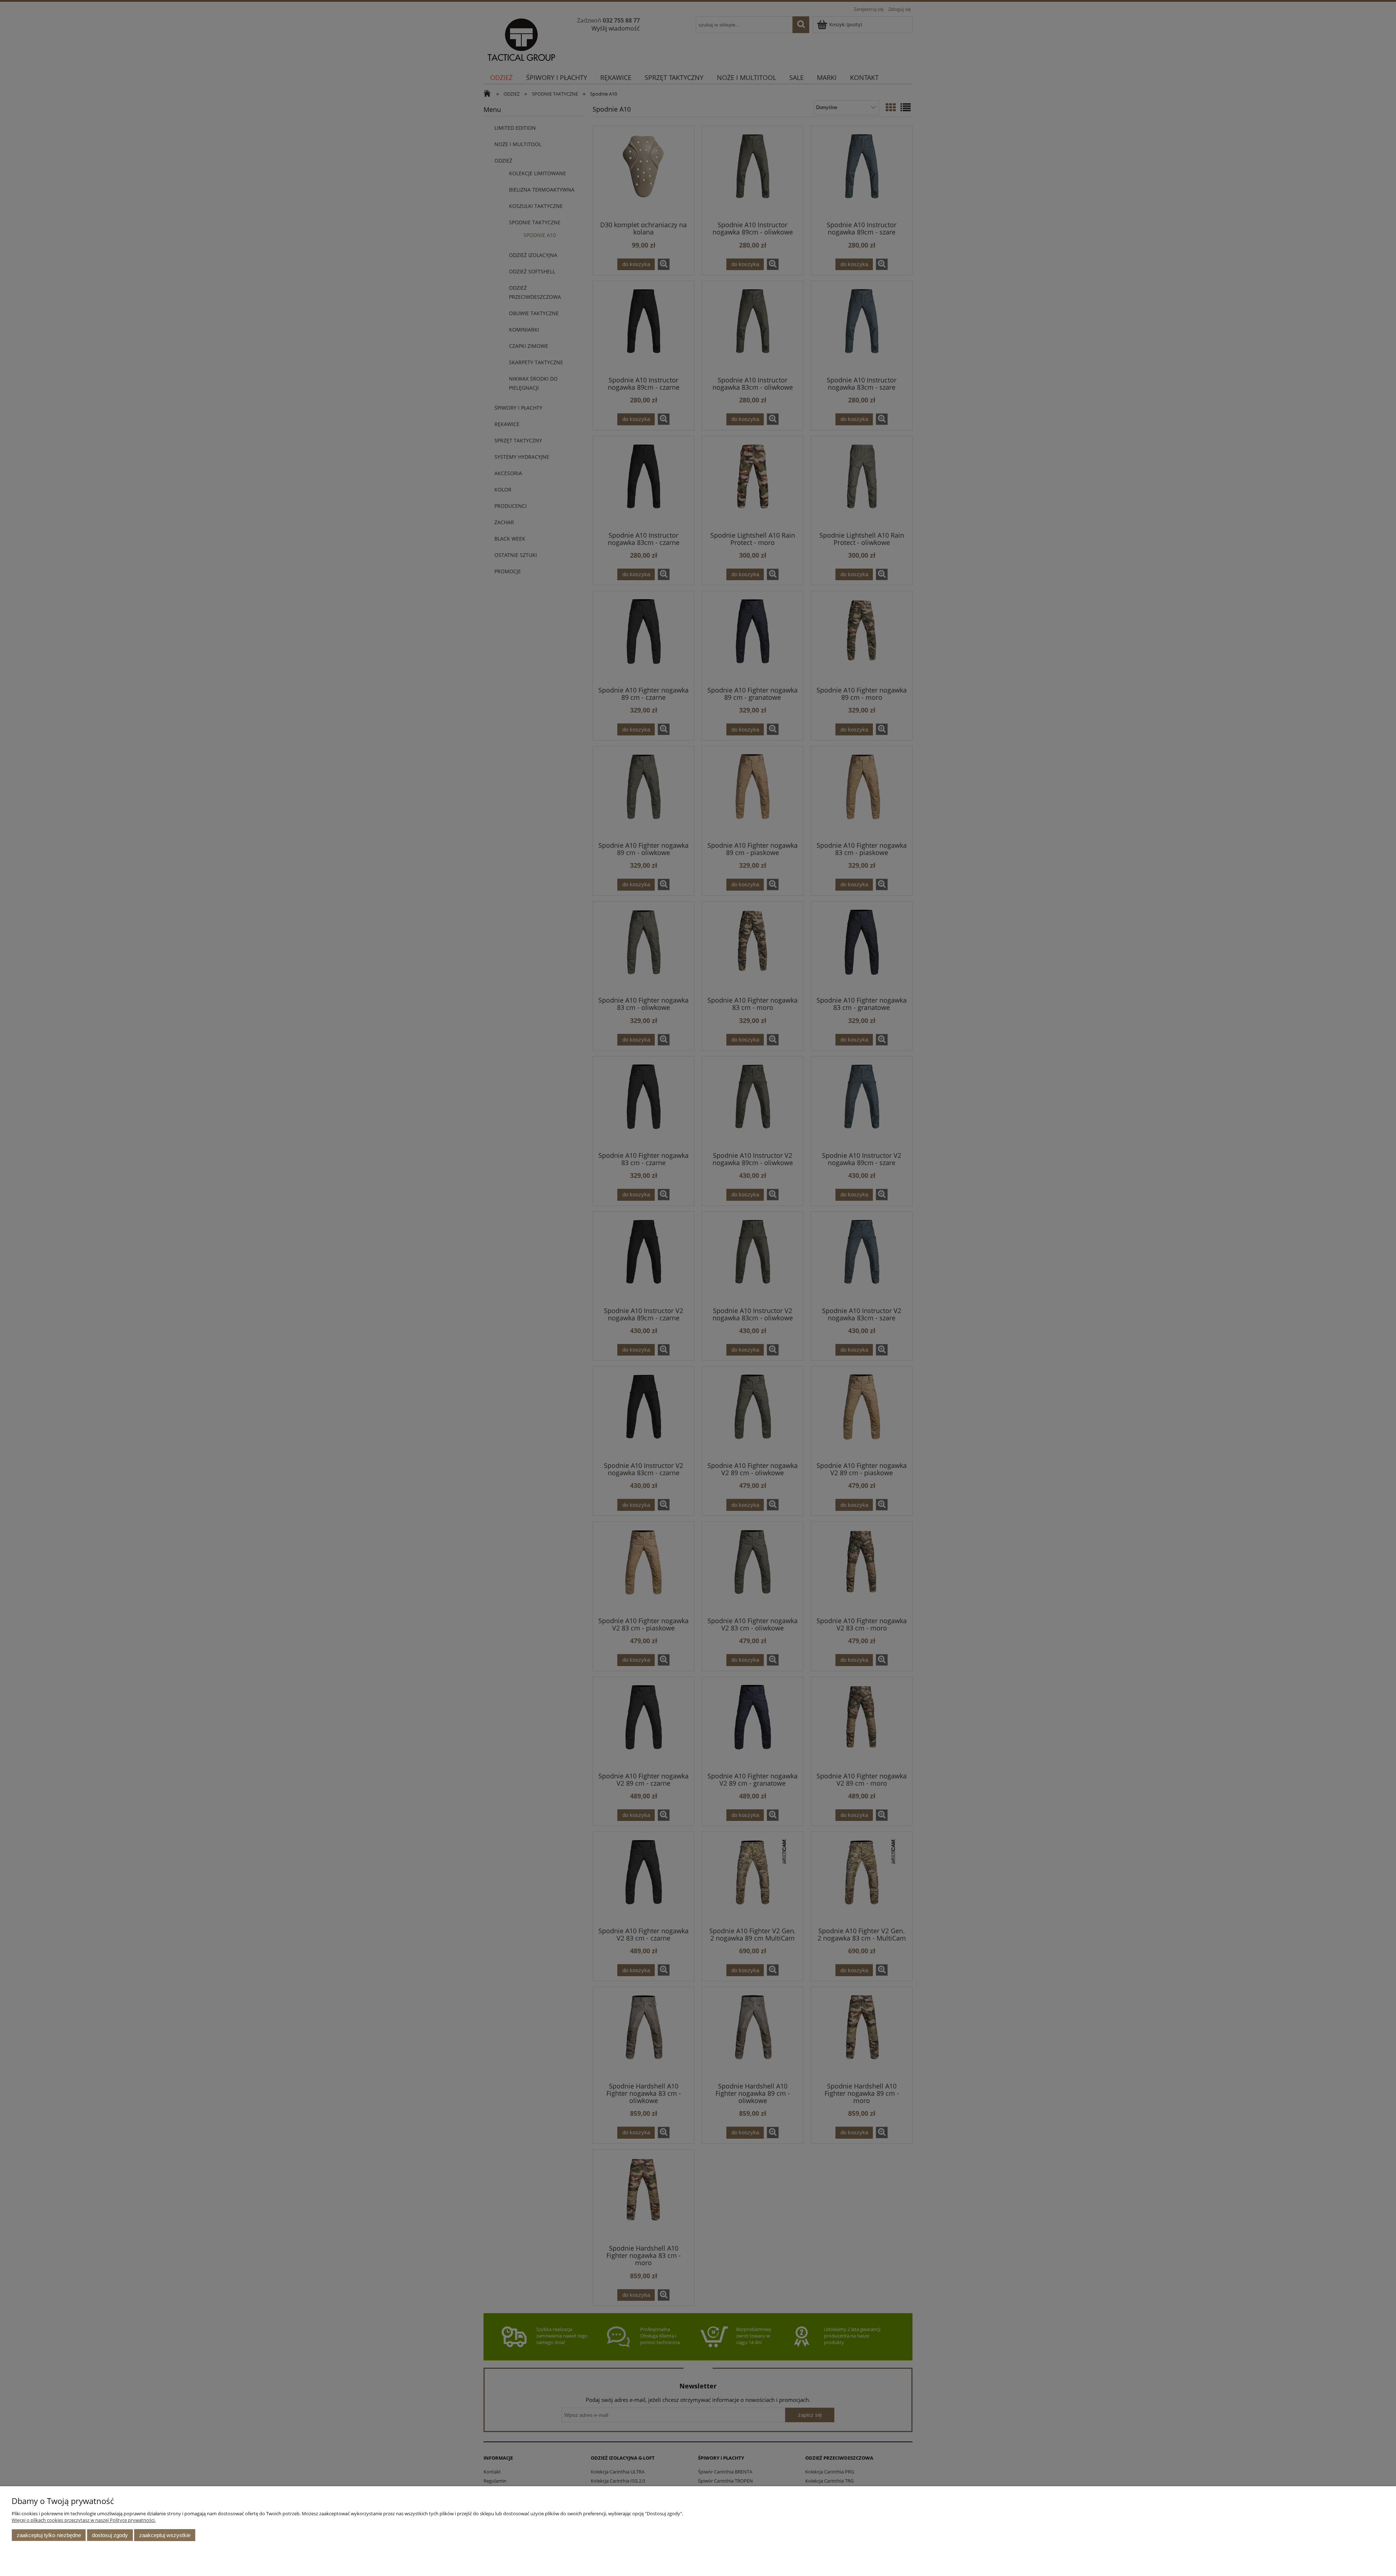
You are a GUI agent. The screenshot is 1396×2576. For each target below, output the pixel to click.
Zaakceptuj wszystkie (165, 2535)
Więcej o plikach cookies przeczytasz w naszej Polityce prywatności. (84, 2520)
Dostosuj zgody (110, 2535)
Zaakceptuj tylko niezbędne (49, 2535)
